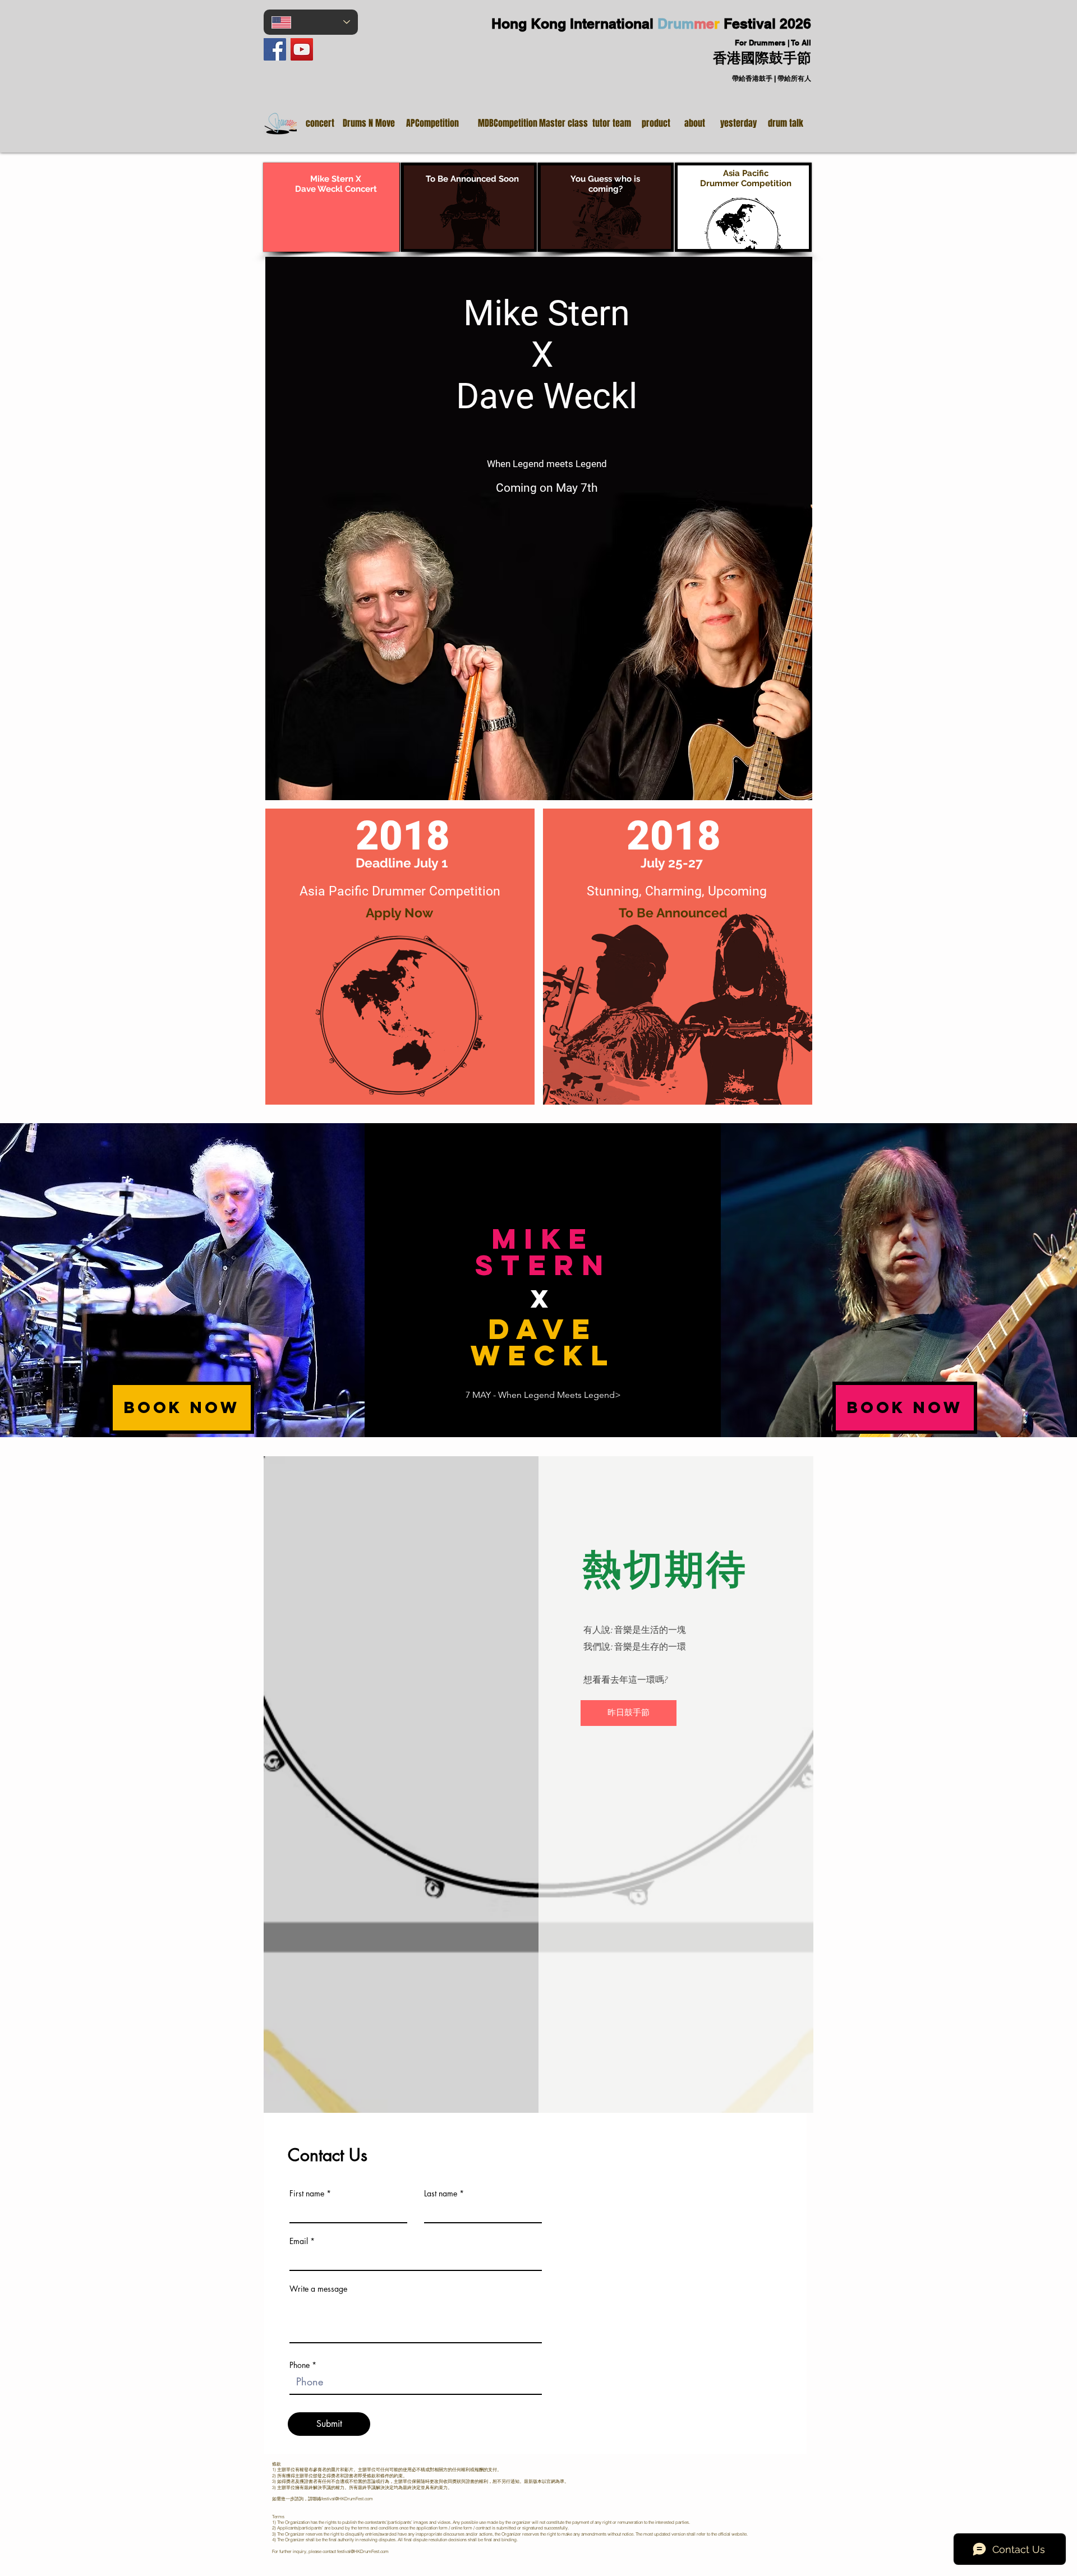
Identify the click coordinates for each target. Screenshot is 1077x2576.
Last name (441, 2194)
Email (299, 2241)
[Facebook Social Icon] (275, 49)
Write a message (318, 2289)
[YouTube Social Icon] (302, 49)
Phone (300, 2365)
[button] (469, 207)
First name (307, 2194)
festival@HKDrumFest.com (347, 2499)
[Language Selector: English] (311, 22)
